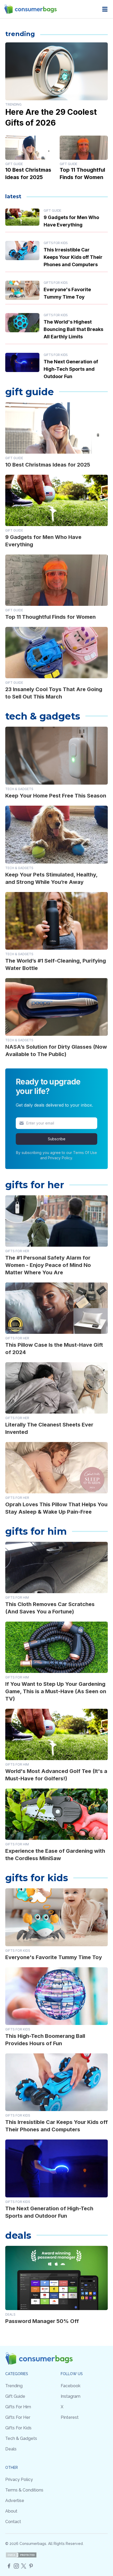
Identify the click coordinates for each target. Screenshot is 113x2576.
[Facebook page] (9, 2566)
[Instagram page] (16, 2566)
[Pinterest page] (31, 2566)
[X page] (24, 2566)
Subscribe (57, 1139)
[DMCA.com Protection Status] (21, 2555)
